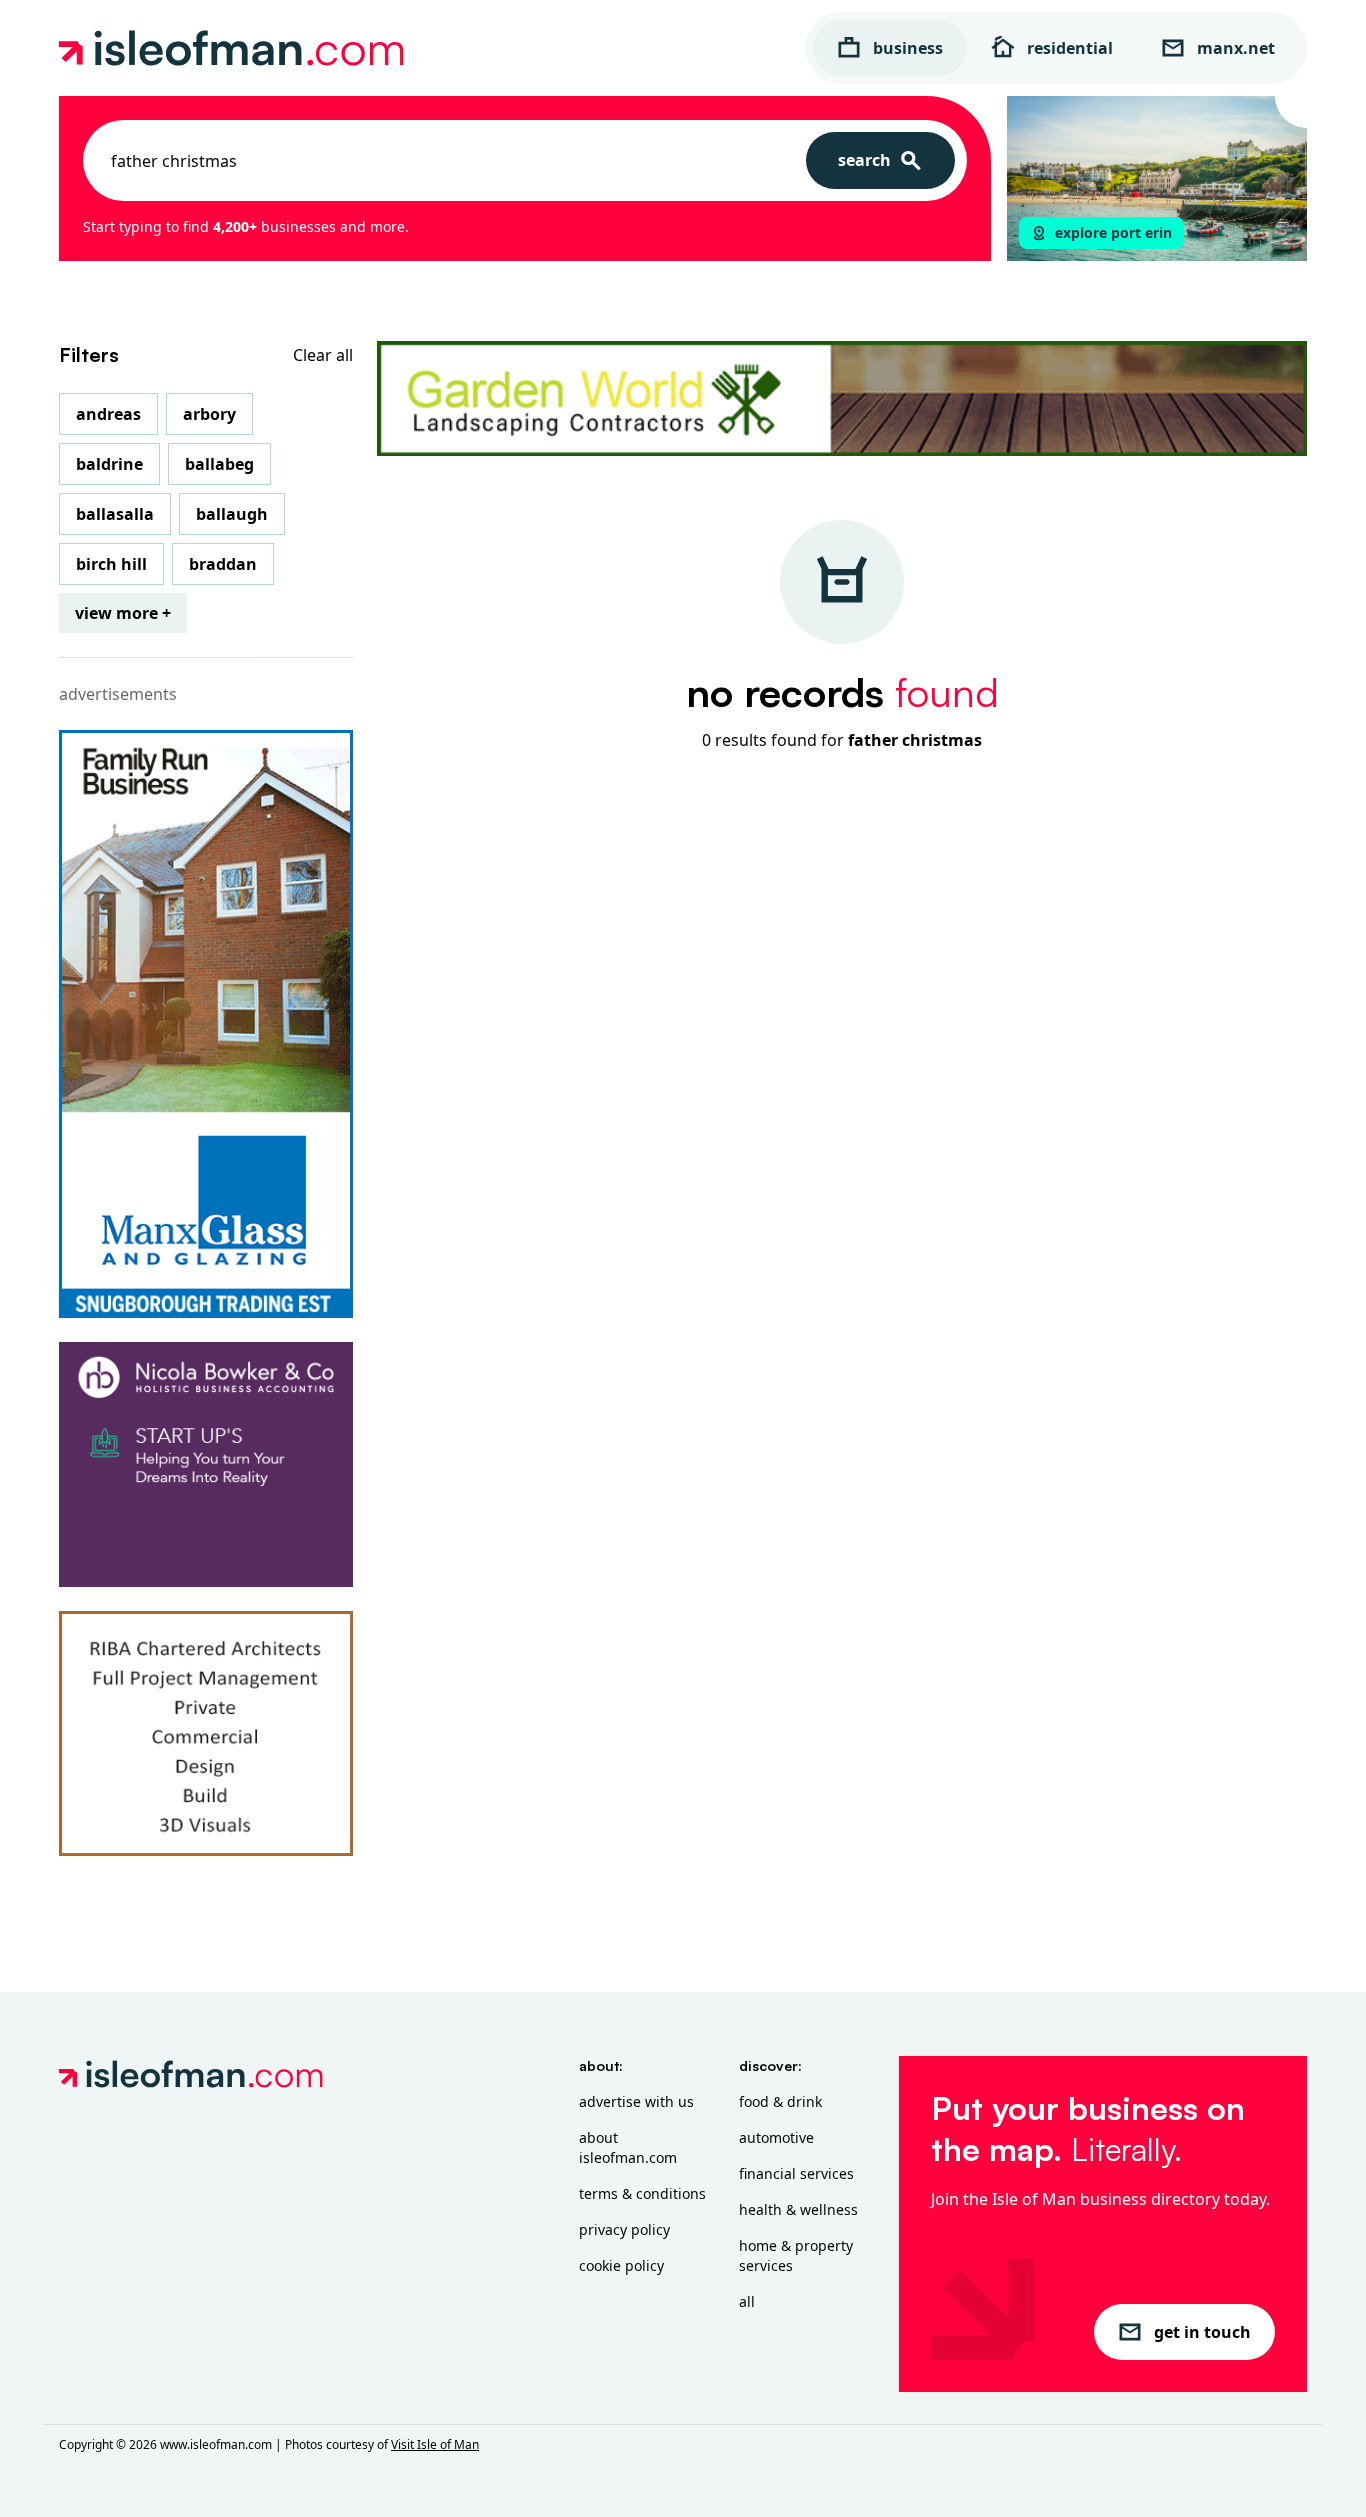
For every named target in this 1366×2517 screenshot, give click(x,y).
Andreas (108, 414)
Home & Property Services (796, 2255)
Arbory (209, 414)
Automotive (776, 2137)
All (747, 2301)
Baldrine (109, 464)
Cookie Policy (621, 2265)
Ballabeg (219, 464)
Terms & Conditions (642, 2193)
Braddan (223, 564)
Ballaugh (232, 514)
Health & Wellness (798, 2209)
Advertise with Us (636, 2101)
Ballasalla (115, 514)
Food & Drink (780, 2101)
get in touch (1202, 2332)
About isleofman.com (628, 2147)
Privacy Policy (624, 2229)
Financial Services (796, 2173)
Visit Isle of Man (435, 2444)
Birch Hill (111, 564)
